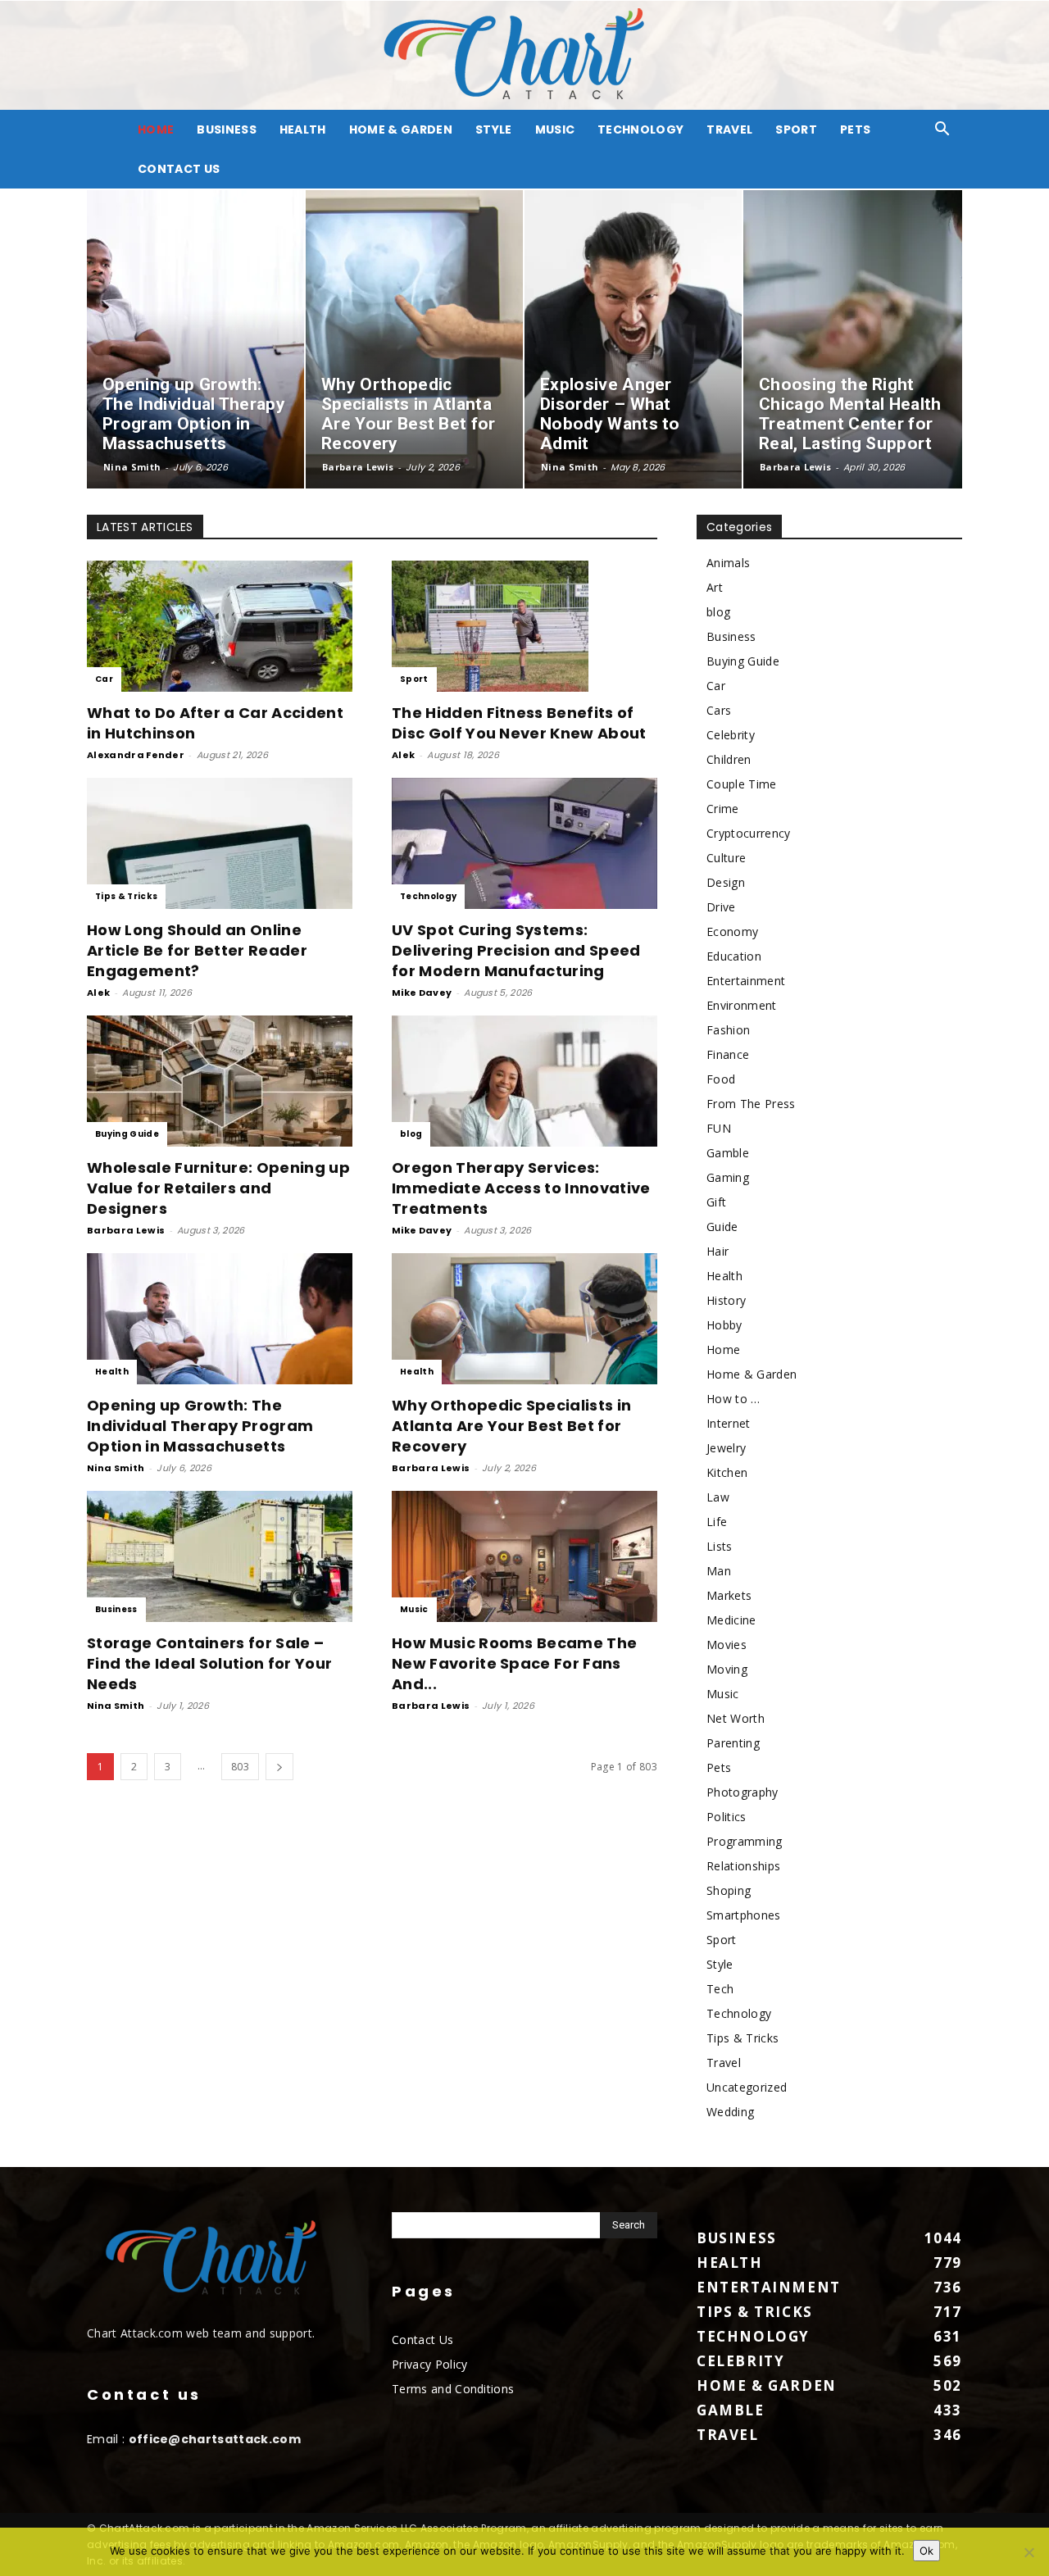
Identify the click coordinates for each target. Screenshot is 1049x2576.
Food (721, 1079)
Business (227, 129)
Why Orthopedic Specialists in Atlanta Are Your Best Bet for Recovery (511, 1426)
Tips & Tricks (126, 896)
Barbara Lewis (358, 467)
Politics (727, 1817)
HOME (156, 129)
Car (104, 679)
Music (555, 129)
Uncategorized (747, 2087)
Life (717, 1522)
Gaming (728, 1177)
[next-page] (279, 1767)
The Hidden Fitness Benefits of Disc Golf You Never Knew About (519, 723)
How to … (733, 1399)
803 (240, 1767)
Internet (729, 1423)
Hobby (724, 1325)
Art (715, 587)
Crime (723, 809)
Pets (855, 129)
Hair (717, 1251)
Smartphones (744, 1915)
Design (726, 882)
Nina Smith (132, 467)
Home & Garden (401, 129)
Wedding (730, 2112)
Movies (727, 1645)
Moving (727, 1669)
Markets (729, 1595)
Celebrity (731, 735)
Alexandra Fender (136, 755)
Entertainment (746, 981)
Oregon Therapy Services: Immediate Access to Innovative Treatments (521, 1188)
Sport (796, 129)
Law (718, 1497)
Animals (728, 563)
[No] (1029, 2552)
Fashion (728, 1030)
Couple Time (742, 784)
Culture (726, 858)
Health (303, 129)
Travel (729, 129)
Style (494, 129)
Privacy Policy (429, 2364)
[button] (942, 131)
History (726, 1300)
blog (411, 1134)
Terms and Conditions (453, 2389)
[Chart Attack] (524, 55)
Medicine (731, 1620)
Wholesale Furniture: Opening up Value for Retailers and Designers (218, 1188)
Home (723, 1349)
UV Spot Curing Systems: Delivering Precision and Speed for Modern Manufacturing (516, 950)
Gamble (728, 1153)
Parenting (733, 1743)
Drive (721, 907)
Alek (403, 755)
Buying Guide (127, 1134)
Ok (926, 2551)
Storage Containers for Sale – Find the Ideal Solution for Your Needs (209, 1663)
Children (729, 759)
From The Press (751, 1104)
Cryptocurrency (748, 833)
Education (734, 956)
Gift (716, 1202)
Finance (728, 1054)
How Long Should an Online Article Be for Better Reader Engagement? (197, 950)
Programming (745, 1841)
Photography (742, 1792)
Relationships (743, 1866)
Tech (720, 1989)
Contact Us (179, 169)
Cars (719, 710)
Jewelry (726, 1448)
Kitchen (727, 1472)
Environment (742, 1005)
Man (719, 1571)
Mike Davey (422, 993)
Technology (640, 129)
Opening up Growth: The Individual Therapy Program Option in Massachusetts (200, 1426)
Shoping (729, 1890)
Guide (722, 1227)
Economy (732, 931)
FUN (719, 1128)
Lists (720, 1546)
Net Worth (736, 1718)
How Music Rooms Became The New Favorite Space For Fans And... (514, 1663)
